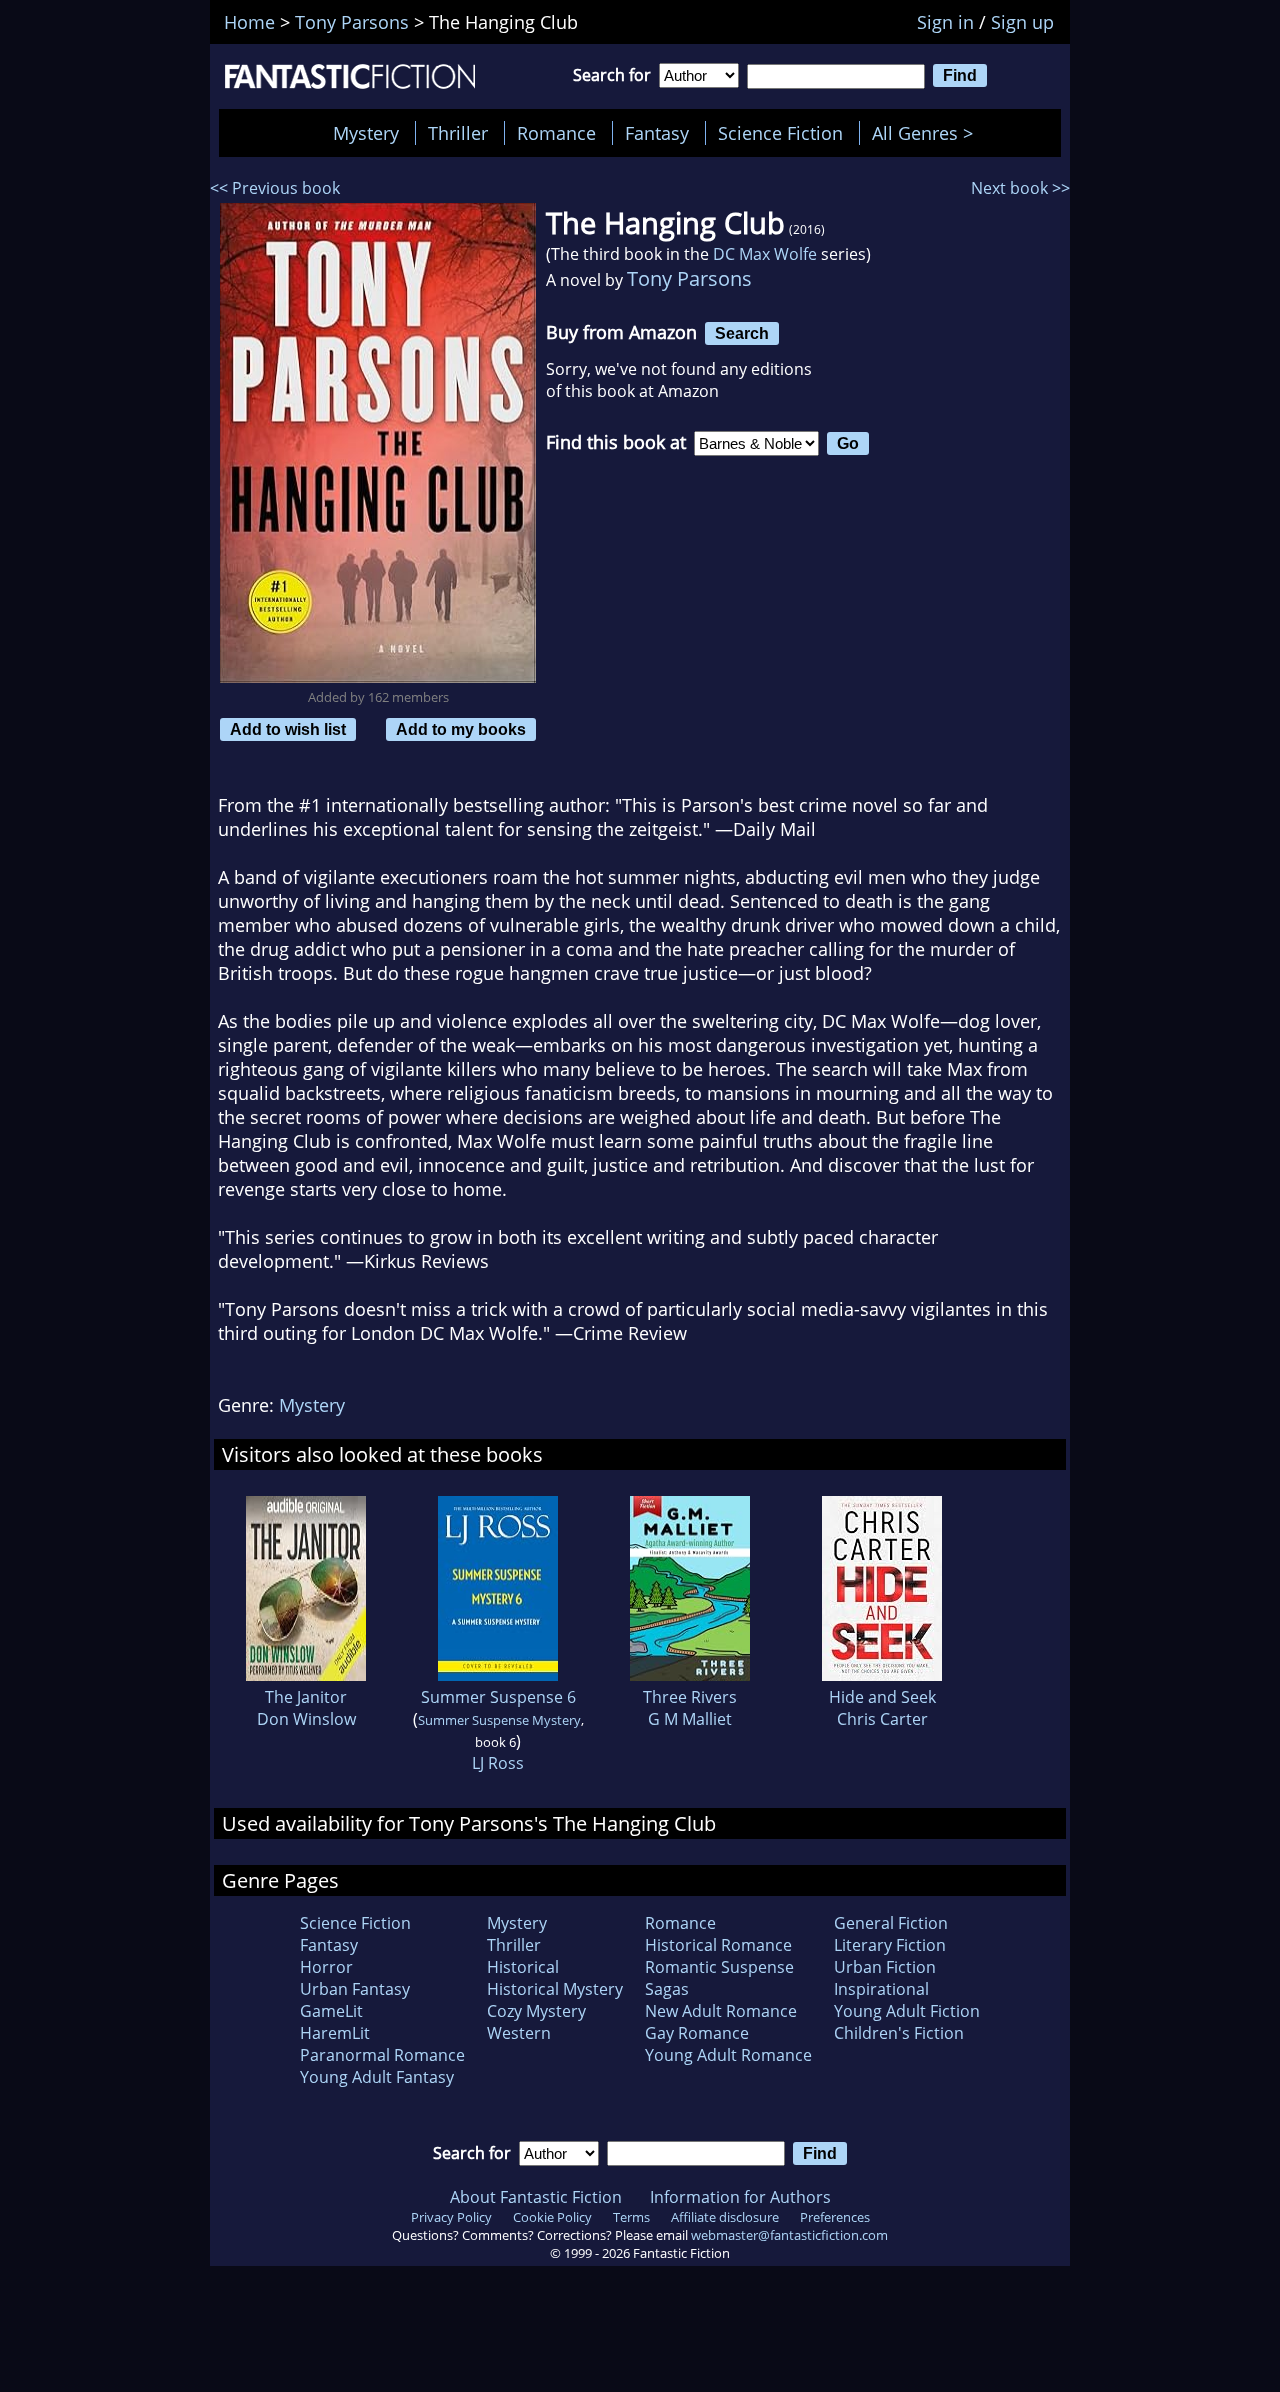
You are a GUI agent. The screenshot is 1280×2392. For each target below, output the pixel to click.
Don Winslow (306, 1719)
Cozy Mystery (536, 2011)
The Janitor (306, 1697)
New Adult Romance (721, 2011)
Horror (326, 1967)
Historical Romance (718, 1945)
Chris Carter (882, 1719)
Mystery (366, 133)
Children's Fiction (899, 2033)
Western (519, 2033)
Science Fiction (780, 133)
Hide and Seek (882, 1697)
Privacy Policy (451, 2217)
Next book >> (1020, 188)
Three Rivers (690, 1697)
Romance (556, 133)
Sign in (945, 22)
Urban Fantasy (355, 1989)
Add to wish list (288, 729)
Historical (523, 1967)
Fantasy (657, 133)
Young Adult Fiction (907, 2011)
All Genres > (927, 133)
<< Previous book (275, 188)
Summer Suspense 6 (498, 1697)
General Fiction (891, 1923)
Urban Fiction (885, 1967)
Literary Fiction (890, 1945)
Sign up (1022, 22)
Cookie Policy (552, 2217)
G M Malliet (690, 1719)
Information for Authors (740, 2197)
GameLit (331, 2011)
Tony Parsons (689, 278)
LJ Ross (498, 1763)
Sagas (667, 1989)
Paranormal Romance (382, 2055)
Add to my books (461, 729)
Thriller (458, 133)
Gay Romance (697, 2033)
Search (742, 333)
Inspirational (881, 1989)
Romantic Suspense (719, 1967)
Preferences (835, 2217)
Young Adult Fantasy (377, 2077)
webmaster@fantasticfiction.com (789, 2235)
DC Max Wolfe (765, 254)
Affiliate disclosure (725, 2217)
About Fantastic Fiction (536, 2197)
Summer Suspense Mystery (499, 1720)
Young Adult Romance (728, 2055)
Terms (631, 2217)
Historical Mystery (555, 1989)
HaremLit (335, 2033)
